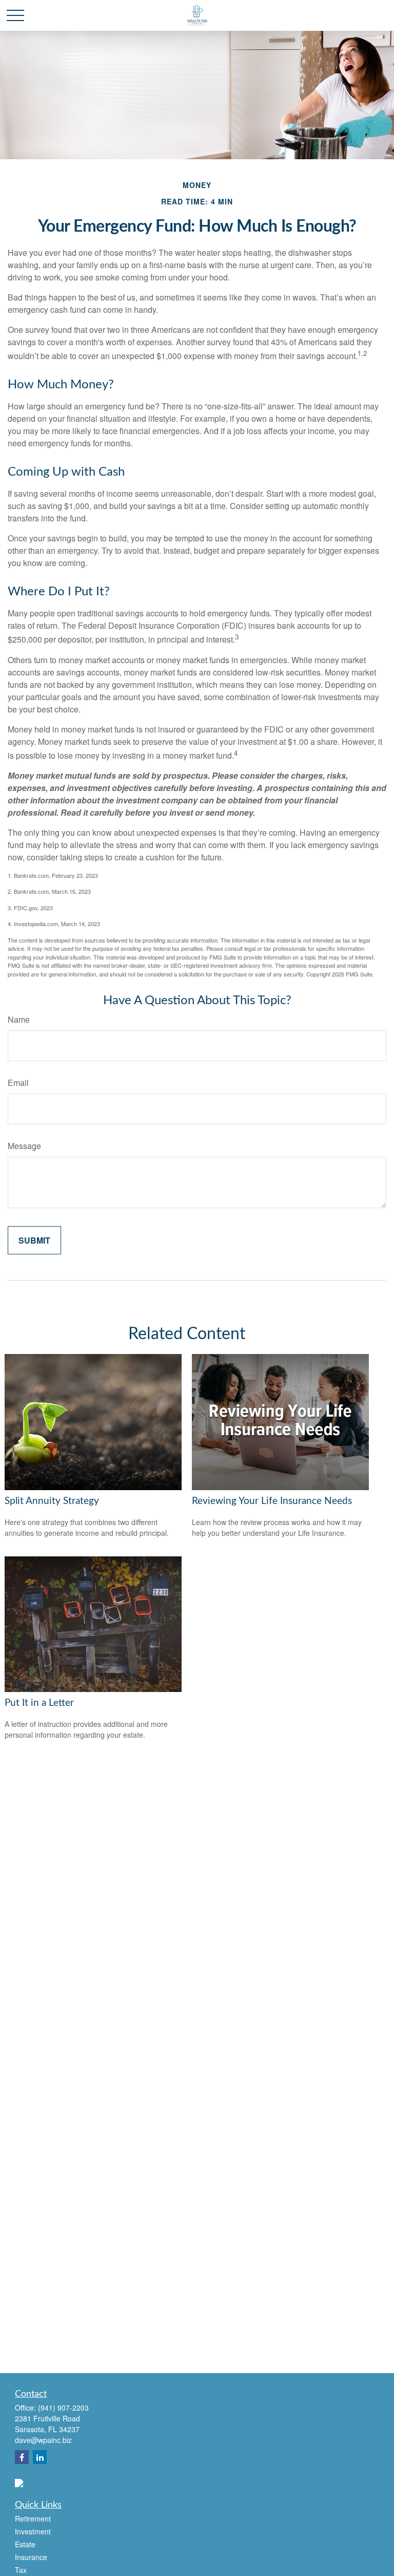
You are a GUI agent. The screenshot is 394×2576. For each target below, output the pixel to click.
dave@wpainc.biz (43, 2440)
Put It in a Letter (39, 1703)
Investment (33, 2531)
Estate (25, 2544)
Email (18, 1083)
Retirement (33, 2518)
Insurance (31, 2557)
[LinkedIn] (40, 2457)
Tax (21, 2570)
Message (24, 1146)
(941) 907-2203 (63, 2408)
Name (19, 1019)
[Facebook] (22, 2457)
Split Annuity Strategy (52, 1501)
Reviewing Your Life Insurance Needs (272, 1501)
